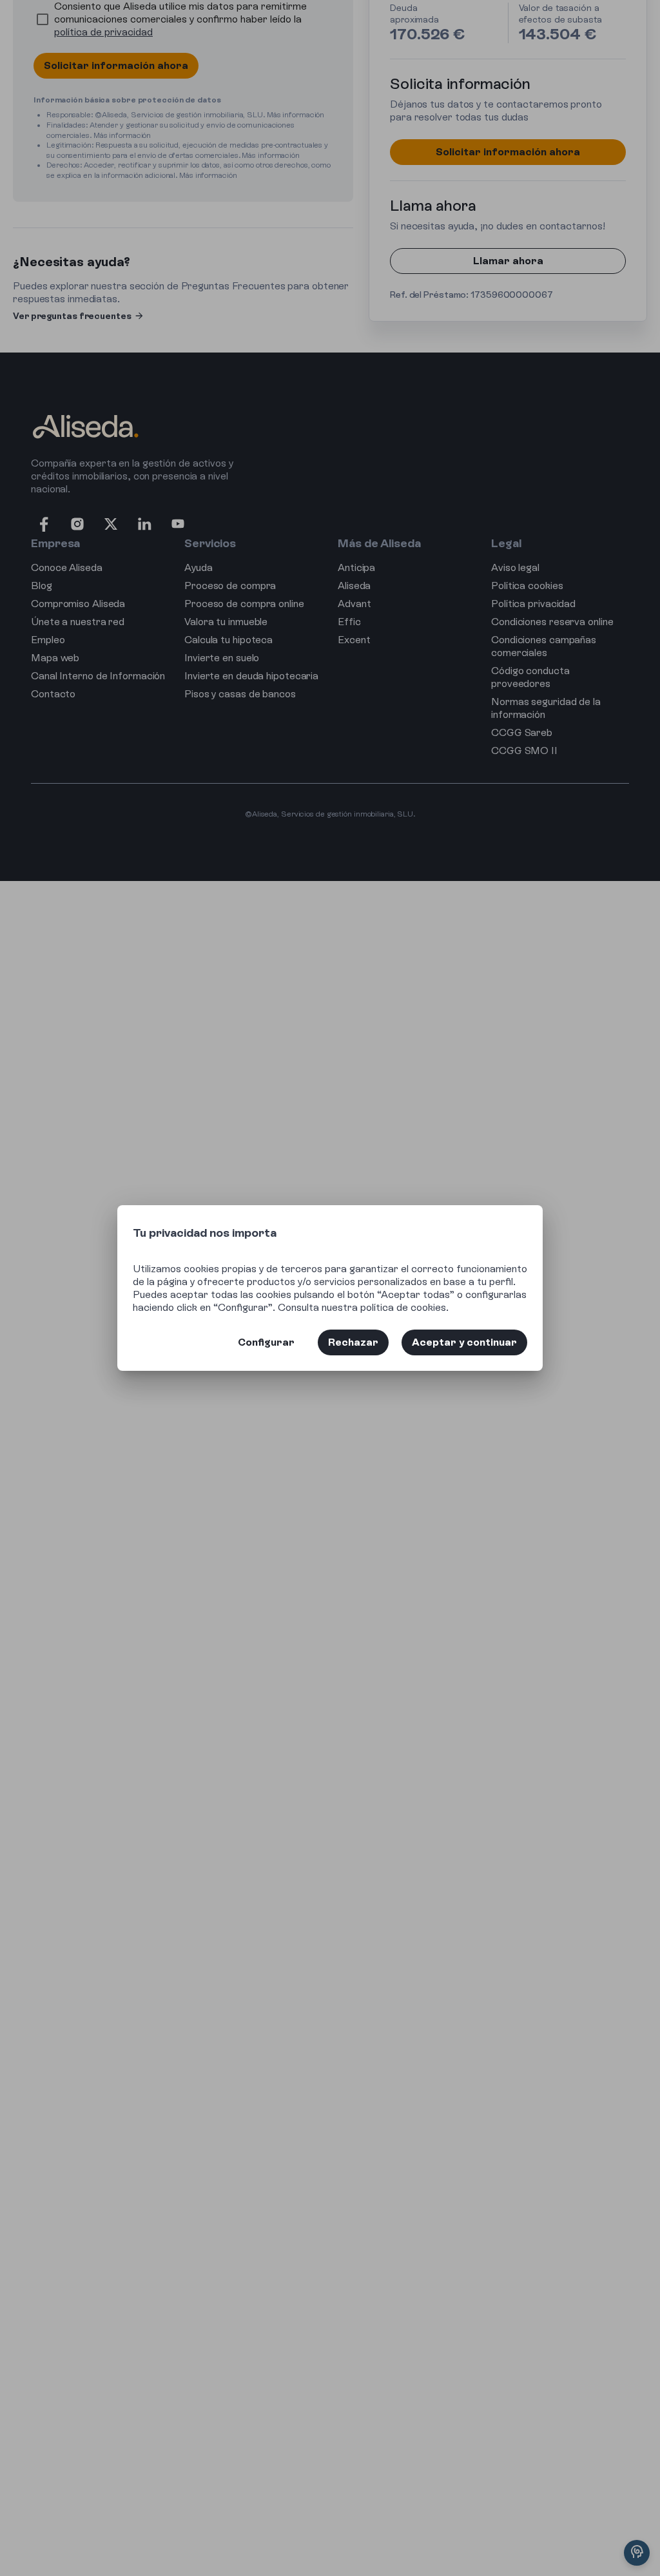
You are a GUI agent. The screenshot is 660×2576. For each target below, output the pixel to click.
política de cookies (403, 1307)
